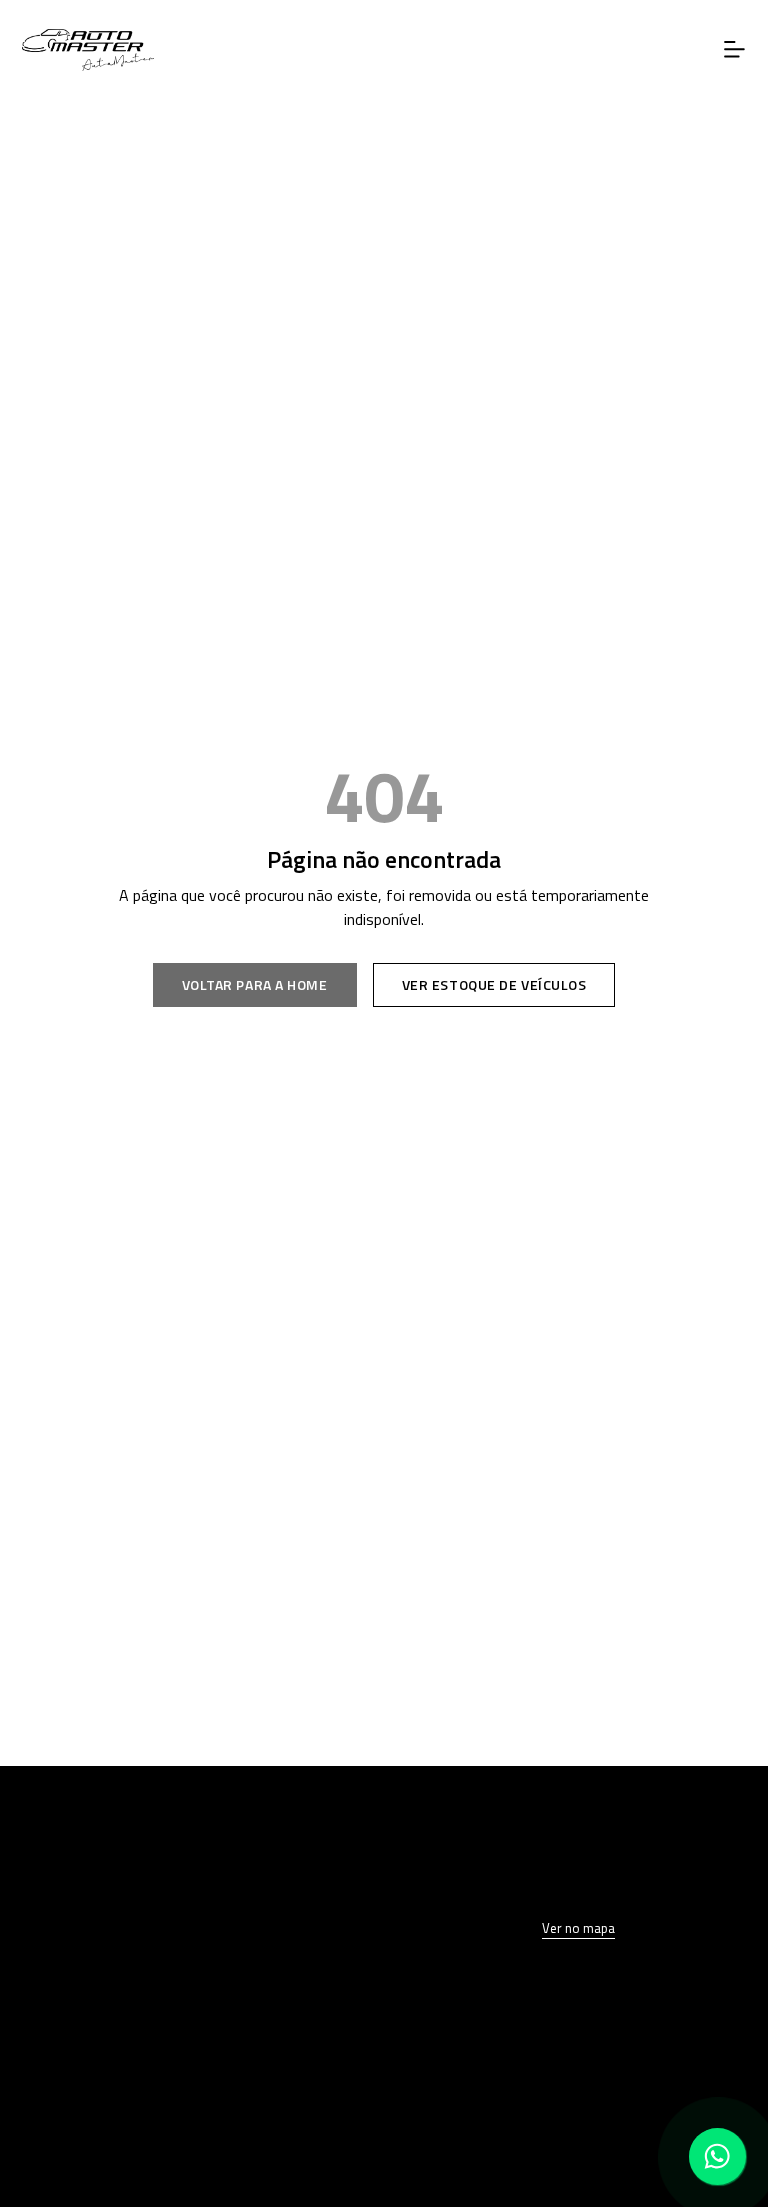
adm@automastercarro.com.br (189, 2148)
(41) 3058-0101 (189, 2068)
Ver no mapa (578, 1928)
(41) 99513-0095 (189, 2109)
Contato (189, 1931)
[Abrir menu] (735, 50)
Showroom (189, 1852)
